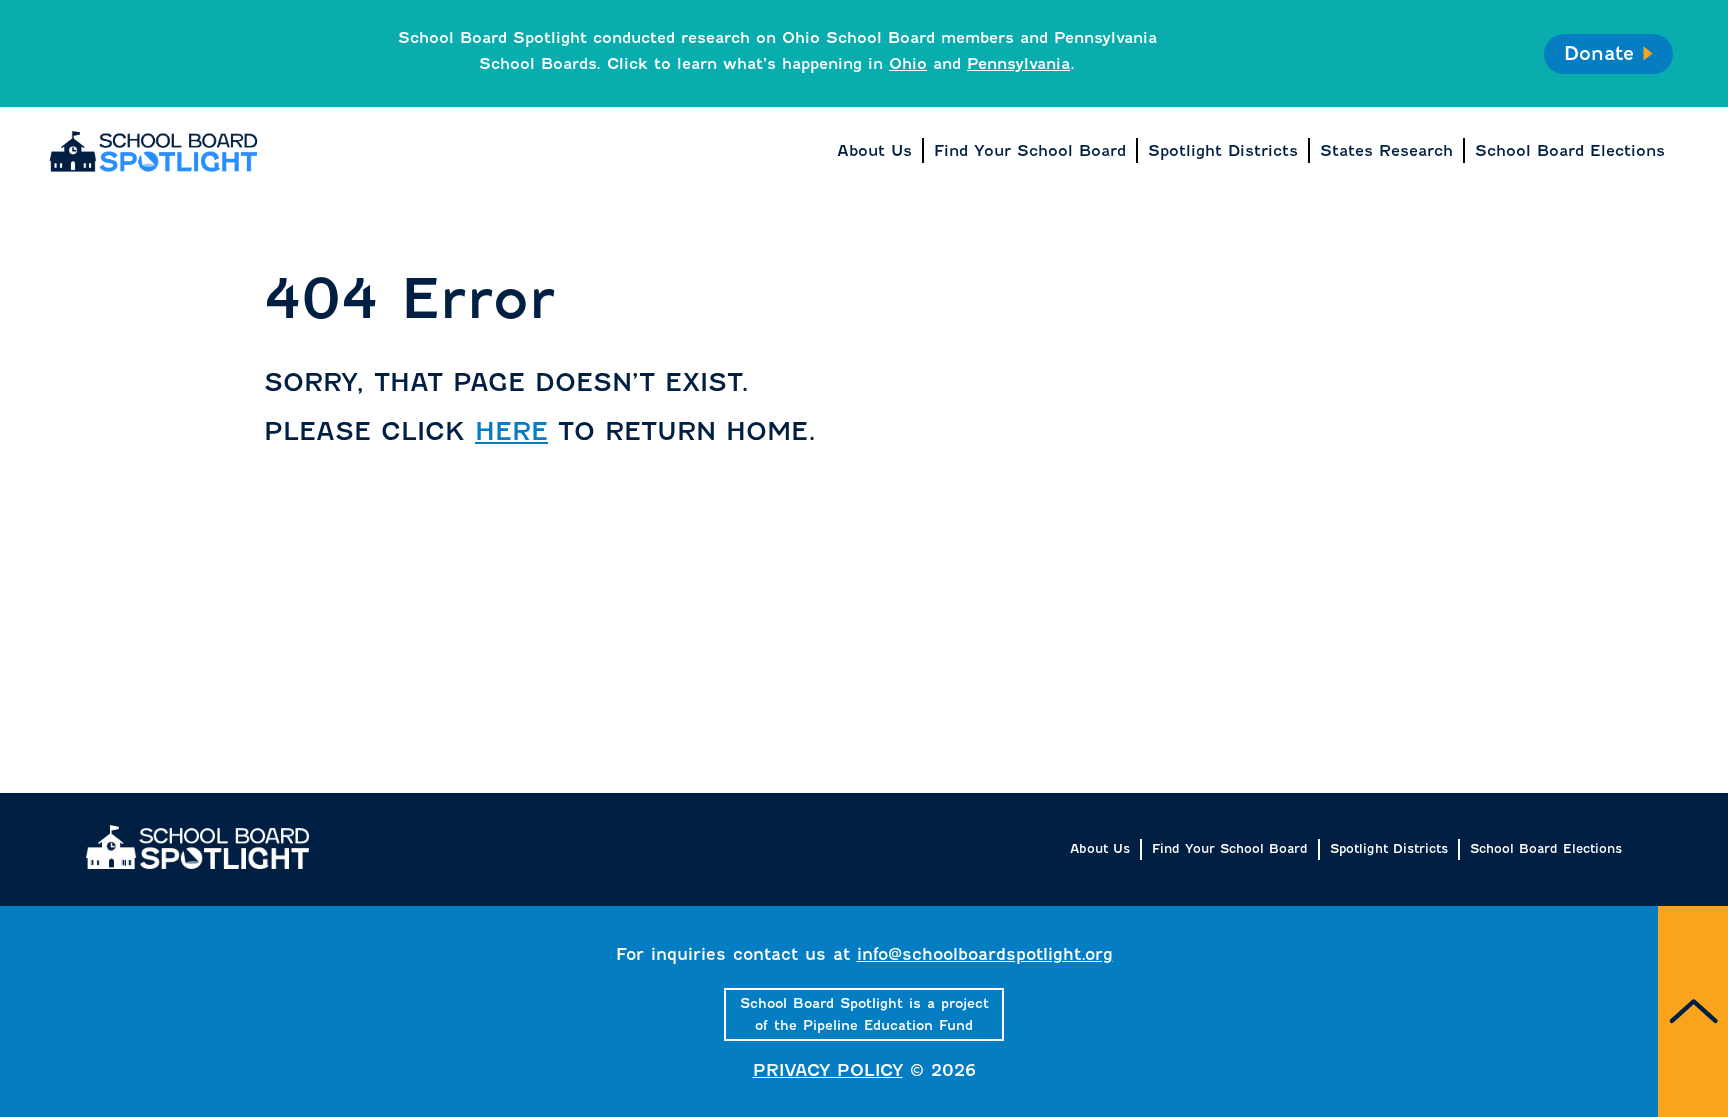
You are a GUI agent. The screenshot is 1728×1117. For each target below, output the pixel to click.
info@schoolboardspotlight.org (985, 954)
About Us (1100, 848)
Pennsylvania (1018, 63)
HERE (511, 431)
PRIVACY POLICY (828, 1070)
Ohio (908, 63)
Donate (1598, 53)
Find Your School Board (1230, 848)
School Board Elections (1546, 848)
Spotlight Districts (1389, 848)
